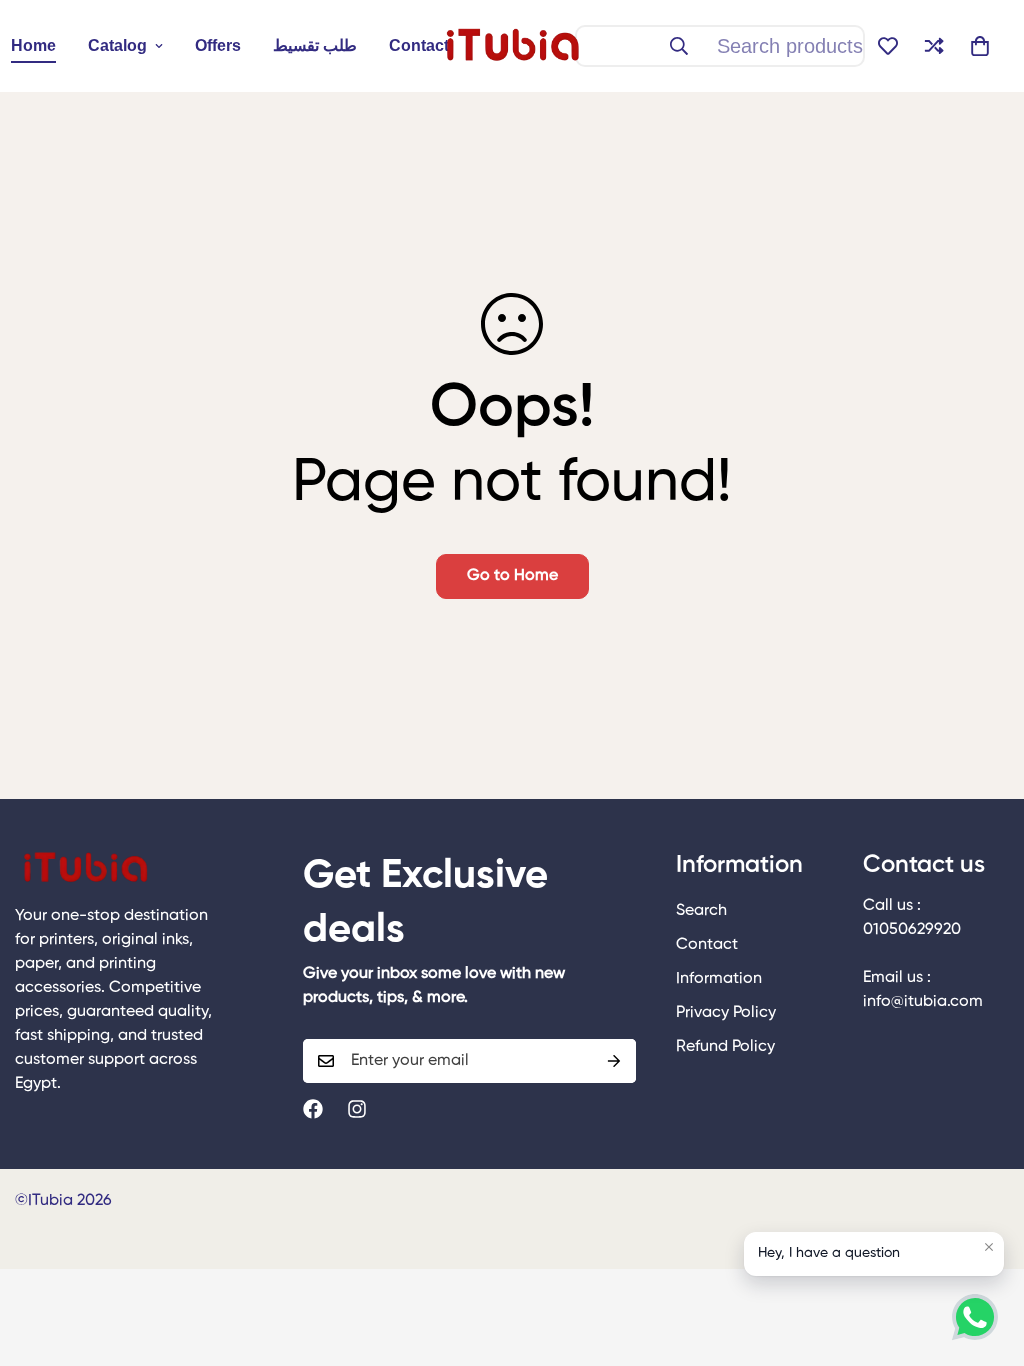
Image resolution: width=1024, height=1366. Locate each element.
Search (701, 911)
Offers (218, 45)
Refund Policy (725, 1047)
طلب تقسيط (315, 45)
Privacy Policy (726, 1013)
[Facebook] (313, 1109)
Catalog (117, 45)
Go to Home (512, 576)
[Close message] (989, 1247)
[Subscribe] (614, 1061)
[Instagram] (357, 1109)
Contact (419, 45)
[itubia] (512, 46)
